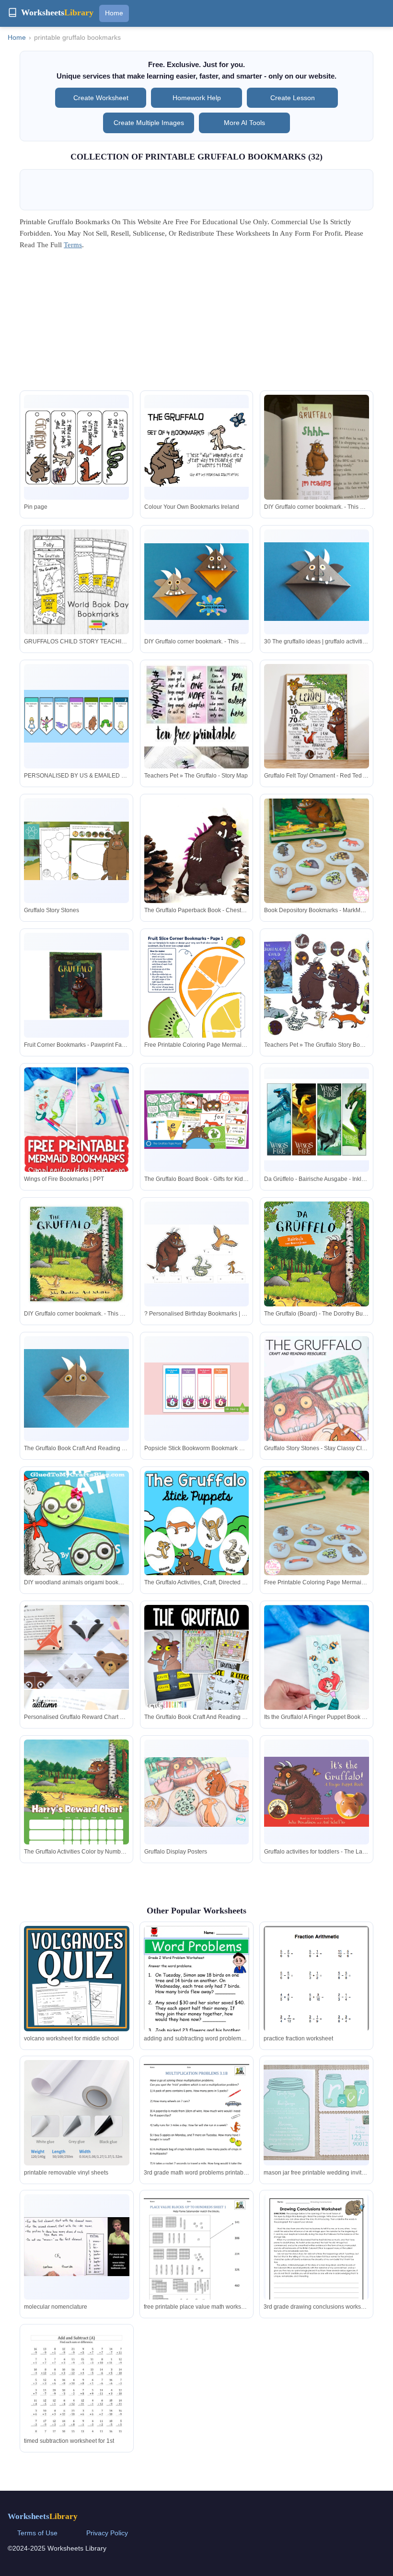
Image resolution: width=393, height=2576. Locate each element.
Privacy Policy (107, 2533)
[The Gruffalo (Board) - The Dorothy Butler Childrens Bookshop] (317, 1268)
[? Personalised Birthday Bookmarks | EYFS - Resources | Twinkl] (197, 1254)
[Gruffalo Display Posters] (197, 1792)
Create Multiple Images (149, 123)
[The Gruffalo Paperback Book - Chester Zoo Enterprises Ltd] (197, 851)
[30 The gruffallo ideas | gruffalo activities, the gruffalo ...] (317, 582)
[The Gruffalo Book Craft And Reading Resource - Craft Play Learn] (76, 1388)
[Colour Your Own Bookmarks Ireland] (197, 447)
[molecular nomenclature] (77, 2247)
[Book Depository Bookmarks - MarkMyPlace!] (317, 851)
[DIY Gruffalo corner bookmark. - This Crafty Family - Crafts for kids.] (317, 474)
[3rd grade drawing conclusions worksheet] (316, 2260)
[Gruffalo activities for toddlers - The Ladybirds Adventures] (317, 1792)
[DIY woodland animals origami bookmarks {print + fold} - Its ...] (76, 1549)
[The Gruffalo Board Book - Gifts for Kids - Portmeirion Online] (197, 1120)
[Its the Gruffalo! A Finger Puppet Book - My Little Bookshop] (317, 1675)
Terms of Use (37, 2533)
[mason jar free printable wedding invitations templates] (316, 2112)
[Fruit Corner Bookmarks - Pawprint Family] (76, 985)
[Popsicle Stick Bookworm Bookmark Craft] (197, 1389)
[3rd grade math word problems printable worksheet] (196, 2128)
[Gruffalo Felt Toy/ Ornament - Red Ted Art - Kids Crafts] (317, 716)
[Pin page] (76, 447)
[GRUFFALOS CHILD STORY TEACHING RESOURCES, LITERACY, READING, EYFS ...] (76, 582)
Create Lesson (293, 98)
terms (73, 245)
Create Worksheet (101, 98)
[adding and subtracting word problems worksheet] (196, 2002)
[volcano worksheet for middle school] (77, 1979)
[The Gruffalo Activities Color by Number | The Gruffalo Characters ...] (76, 1814)
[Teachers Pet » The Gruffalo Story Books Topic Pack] (317, 985)
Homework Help (197, 98)
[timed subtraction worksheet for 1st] (77, 2397)
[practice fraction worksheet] (316, 1994)
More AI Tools (244, 123)
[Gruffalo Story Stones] (76, 851)
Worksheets (43, 2516)
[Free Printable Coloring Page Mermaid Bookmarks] (197, 1007)
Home (114, 13)
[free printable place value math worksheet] (196, 2262)
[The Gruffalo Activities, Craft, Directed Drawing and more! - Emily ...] (197, 1546)
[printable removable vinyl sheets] (77, 2113)
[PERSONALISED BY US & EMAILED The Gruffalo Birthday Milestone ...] (76, 716)
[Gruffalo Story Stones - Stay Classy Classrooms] (317, 1415)
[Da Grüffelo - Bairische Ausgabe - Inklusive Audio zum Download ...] (317, 1119)
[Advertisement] (196, 323)
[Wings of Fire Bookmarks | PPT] (76, 1163)
